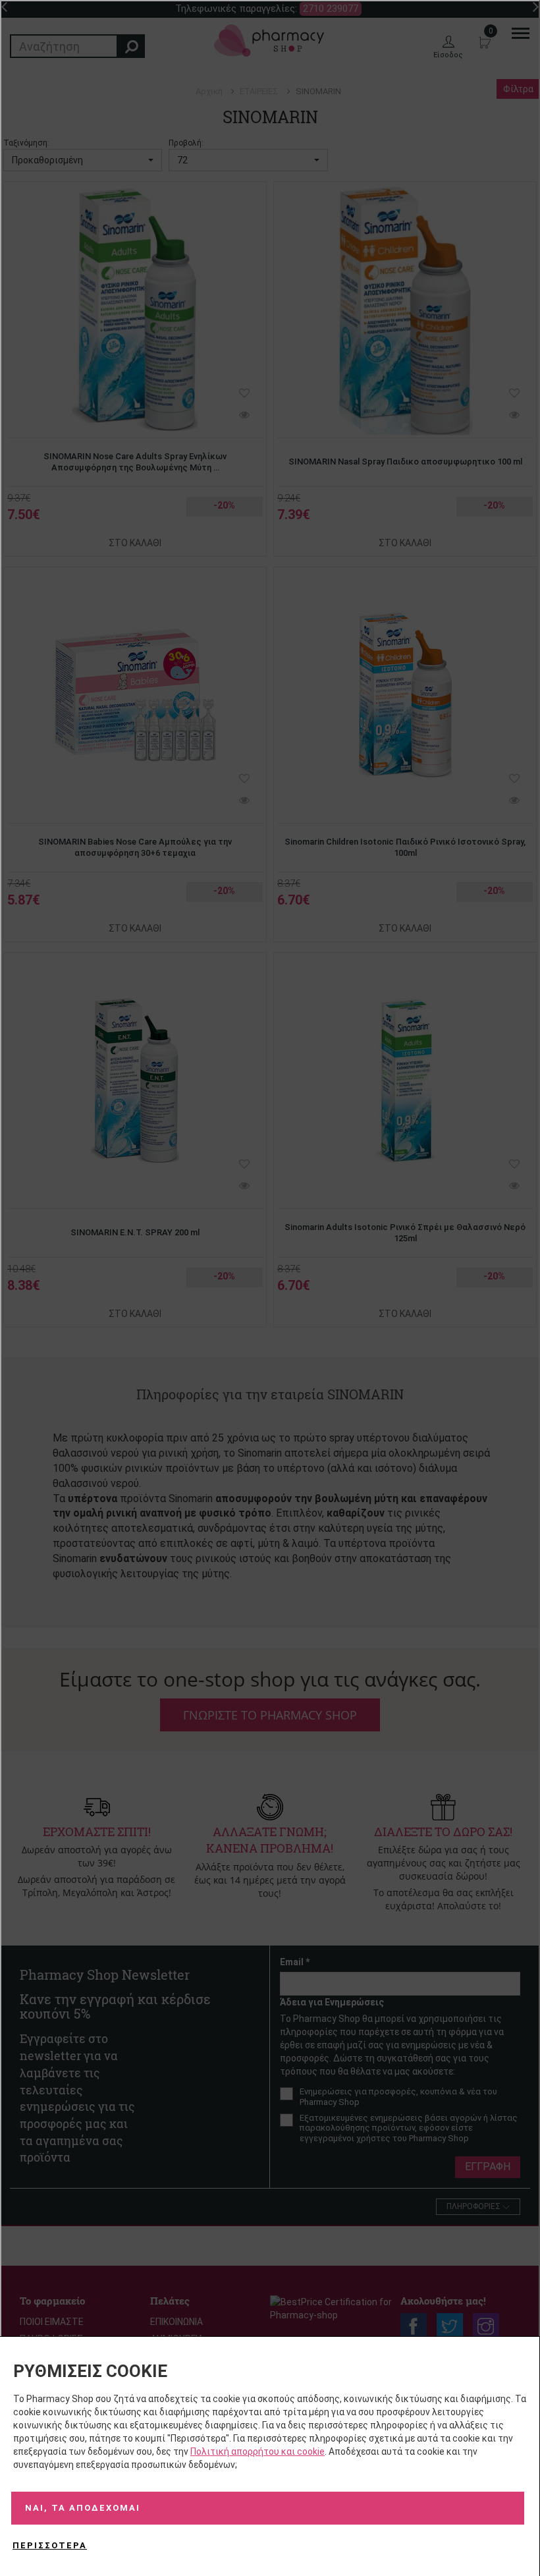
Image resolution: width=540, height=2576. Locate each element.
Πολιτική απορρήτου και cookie (257, 2451)
